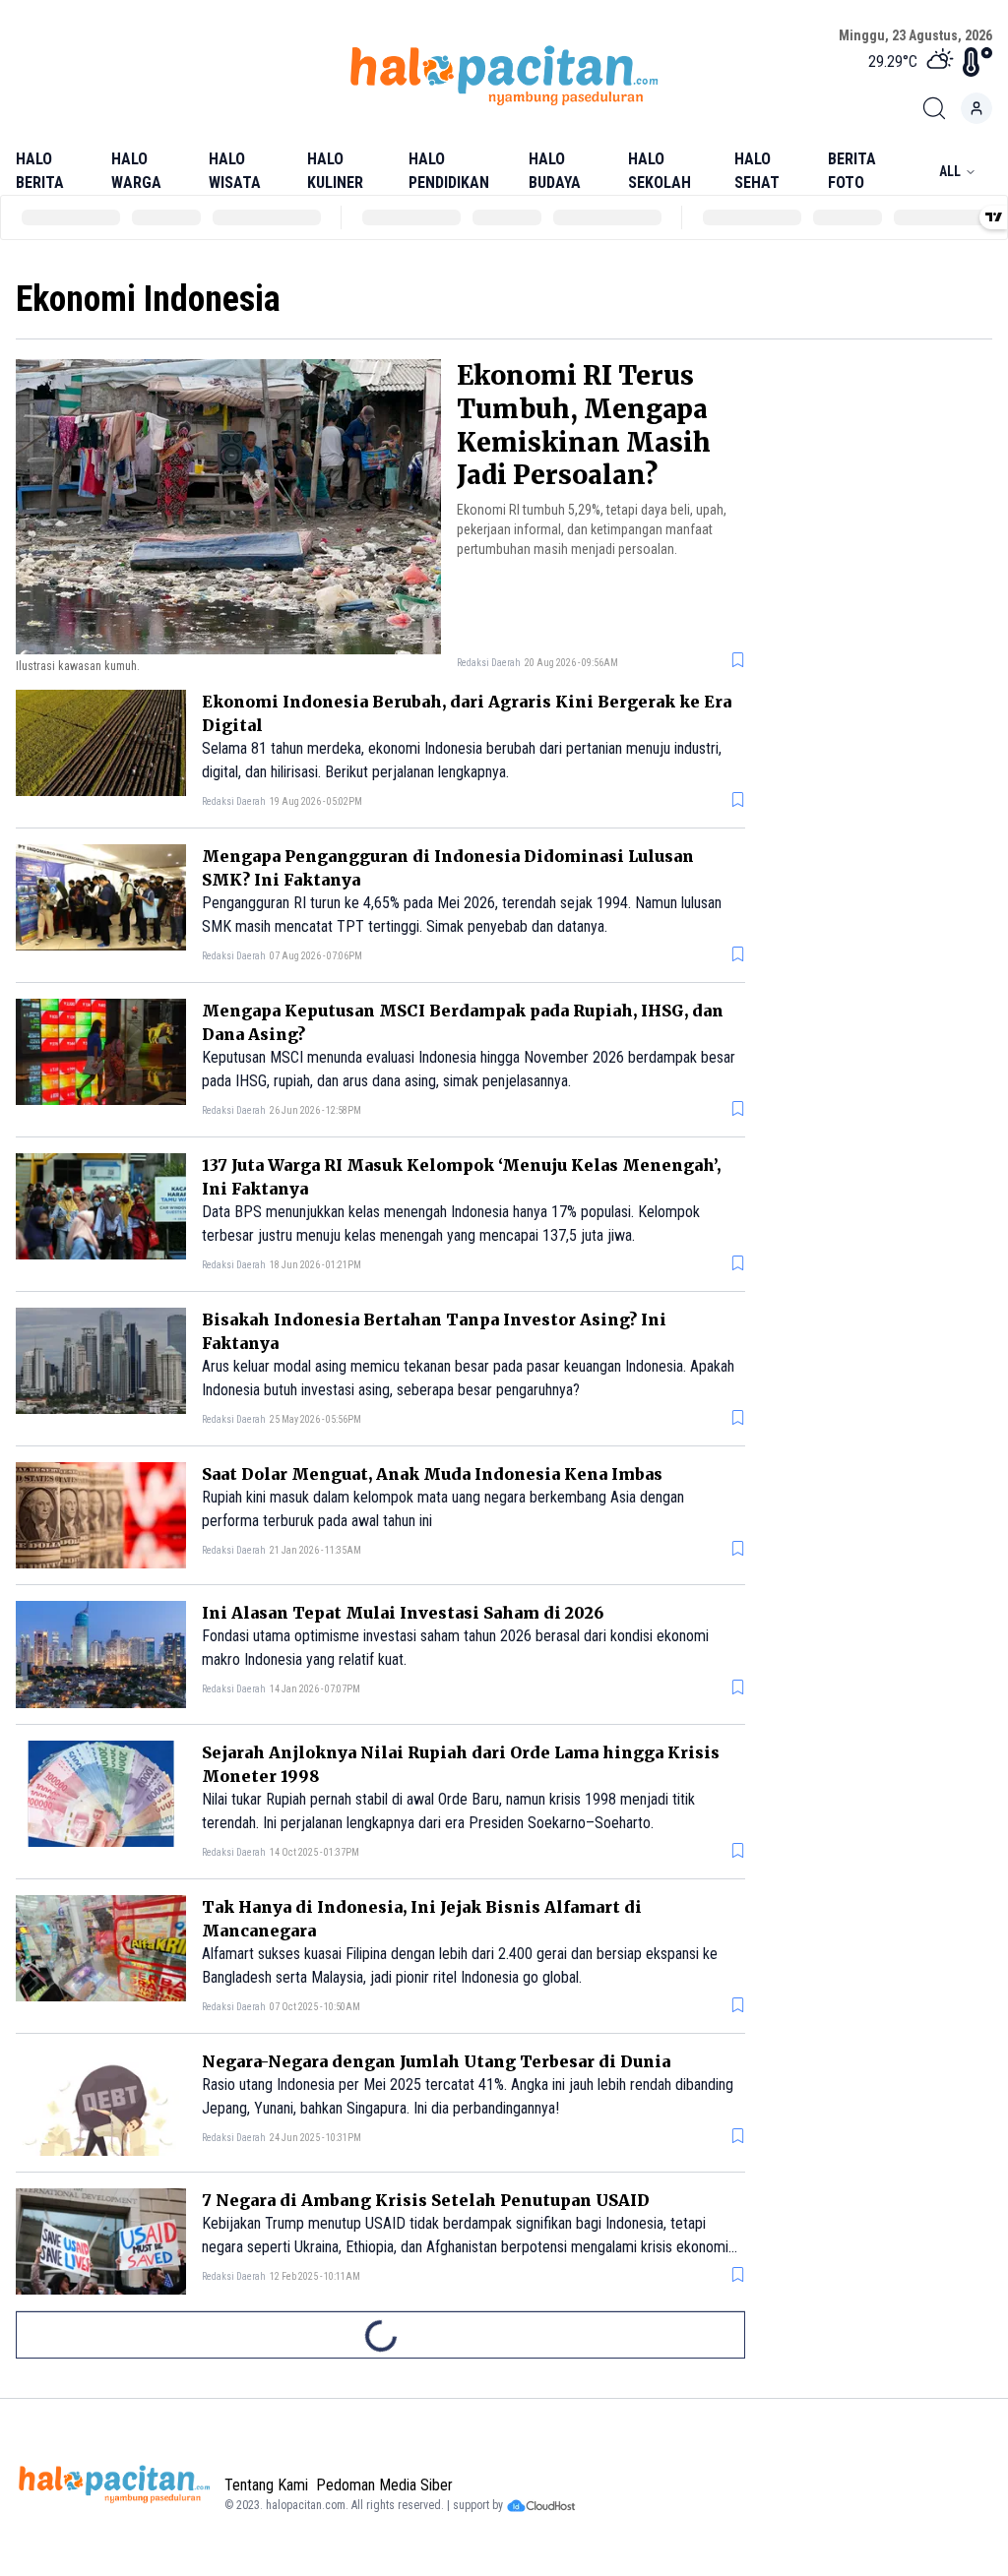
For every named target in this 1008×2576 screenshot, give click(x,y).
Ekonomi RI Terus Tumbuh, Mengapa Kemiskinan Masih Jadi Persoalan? (584, 425)
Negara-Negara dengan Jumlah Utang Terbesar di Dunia (436, 2061)
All (950, 171)
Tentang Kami (266, 2485)
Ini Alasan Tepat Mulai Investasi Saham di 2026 (403, 1613)
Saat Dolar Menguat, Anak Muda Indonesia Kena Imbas (432, 1474)
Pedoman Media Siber (384, 2485)
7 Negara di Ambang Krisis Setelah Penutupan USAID (426, 2200)
